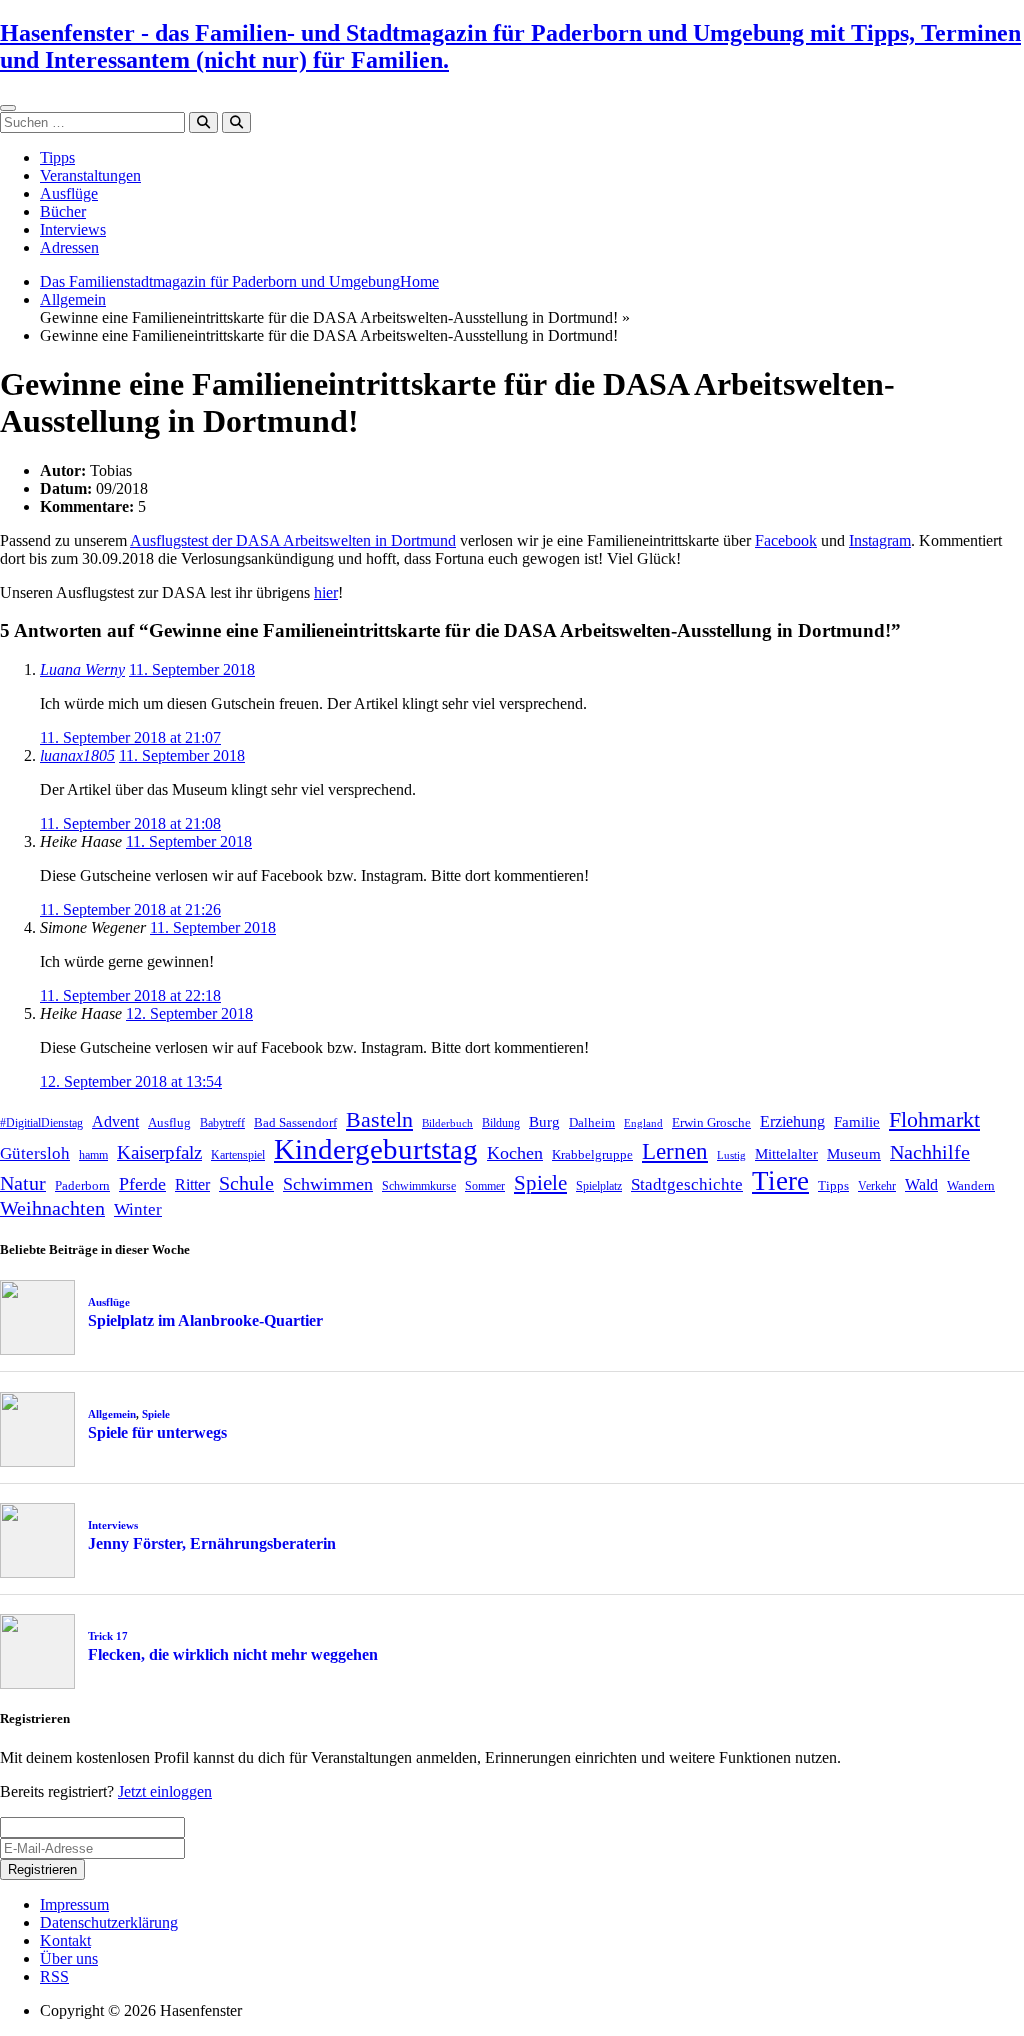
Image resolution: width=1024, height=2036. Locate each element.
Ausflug (169, 1122)
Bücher (63, 211)
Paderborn (82, 1185)
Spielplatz (599, 1186)
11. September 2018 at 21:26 (130, 909)
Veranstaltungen (90, 175)
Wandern (971, 1185)
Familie (857, 1122)
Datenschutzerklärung (109, 1922)
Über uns (69, 1958)
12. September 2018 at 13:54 (131, 1081)
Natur (23, 1183)
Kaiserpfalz (159, 1152)
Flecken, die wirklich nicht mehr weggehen (233, 1654)
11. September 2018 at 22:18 (130, 995)
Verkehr (877, 1186)
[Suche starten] (203, 122)
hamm (93, 1155)
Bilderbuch (447, 1123)
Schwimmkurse (419, 1186)
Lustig (731, 1155)
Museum (854, 1154)
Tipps (57, 157)
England (643, 1123)
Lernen (675, 1151)
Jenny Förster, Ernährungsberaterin (212, 1543)
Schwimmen (328, 1184)
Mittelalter (786, 1154)
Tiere (780, 1181)
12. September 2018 (189, 1013)
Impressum (74, 1904)
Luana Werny (82, 669)
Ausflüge (69, 193)
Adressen (69, 247)
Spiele (540, 1183)
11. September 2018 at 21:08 (130, 823)
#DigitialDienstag (41, 1123)
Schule (246, 1183)
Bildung (501, 1123)
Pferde (142, 1184)
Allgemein (73, 299)
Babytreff (222, 1123)
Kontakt (65, 1940)
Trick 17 (108, 1636)
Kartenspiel (238, 1155)
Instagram (880, 540)
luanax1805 (77, 755)
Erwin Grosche (711, 1122)
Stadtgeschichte (687, 1184)
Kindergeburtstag (376, 1149)
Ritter (192, 1184)
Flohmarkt (934, 1119)
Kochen (515, 1153)
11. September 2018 (192, 669)
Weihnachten (52, 1208)
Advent (115, 1121)
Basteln (379, 1119)
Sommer (485, 1186)
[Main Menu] (8, 108)
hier (326, 592)
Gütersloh (35, 1153)
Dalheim (592, 1122)
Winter (138, 1209)
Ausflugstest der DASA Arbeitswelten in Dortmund (293, 540)
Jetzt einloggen (165, 1791)
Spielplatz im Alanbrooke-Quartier (205, 1320)
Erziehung (792, 1121)
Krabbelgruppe (592, 1154)
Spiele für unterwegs (157, 1432)
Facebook (786, 540)
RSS (54, 1976)
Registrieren (42, 1869)
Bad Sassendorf (295, 1122)
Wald (921, 1184)
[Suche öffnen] (236, 122)
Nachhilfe (930, 1152)
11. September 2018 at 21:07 (130, 737)
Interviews (73, 229)
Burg (544, 1122)
